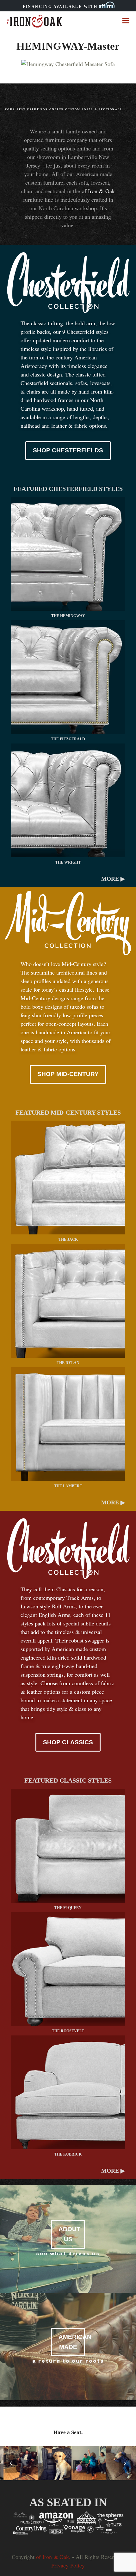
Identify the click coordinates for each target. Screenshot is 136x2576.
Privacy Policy (68, 2565)
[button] (126, 20)
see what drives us (68, 2253)
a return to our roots (68, 2361)
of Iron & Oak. (53, 2557)
